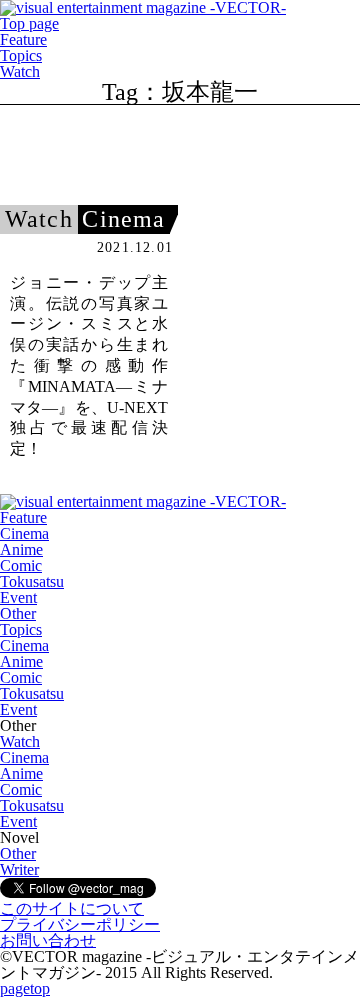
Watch (20, 71)
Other (18, 613)
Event (18, 597)
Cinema (24, 533)
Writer (19, 869)
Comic (21, 565)
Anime (21, 549)
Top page (29, 23)
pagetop (25, 988)
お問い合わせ (48, 940)
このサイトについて (72, 908)
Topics (21, 55)
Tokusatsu (32, 581)
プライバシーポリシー (80, 924)
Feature (23, 39)
